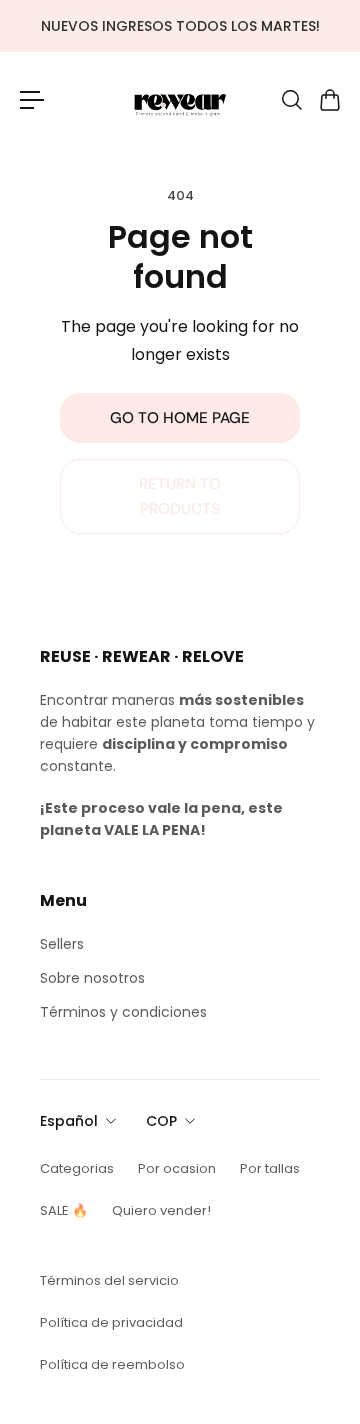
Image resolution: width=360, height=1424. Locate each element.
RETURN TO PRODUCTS (180, 496)
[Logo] (180, 99)
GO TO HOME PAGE (180, 418)
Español (69, 1121)
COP (161, 1121)
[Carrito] (329, 100)
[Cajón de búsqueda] (291, 100)
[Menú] (32, 100)
